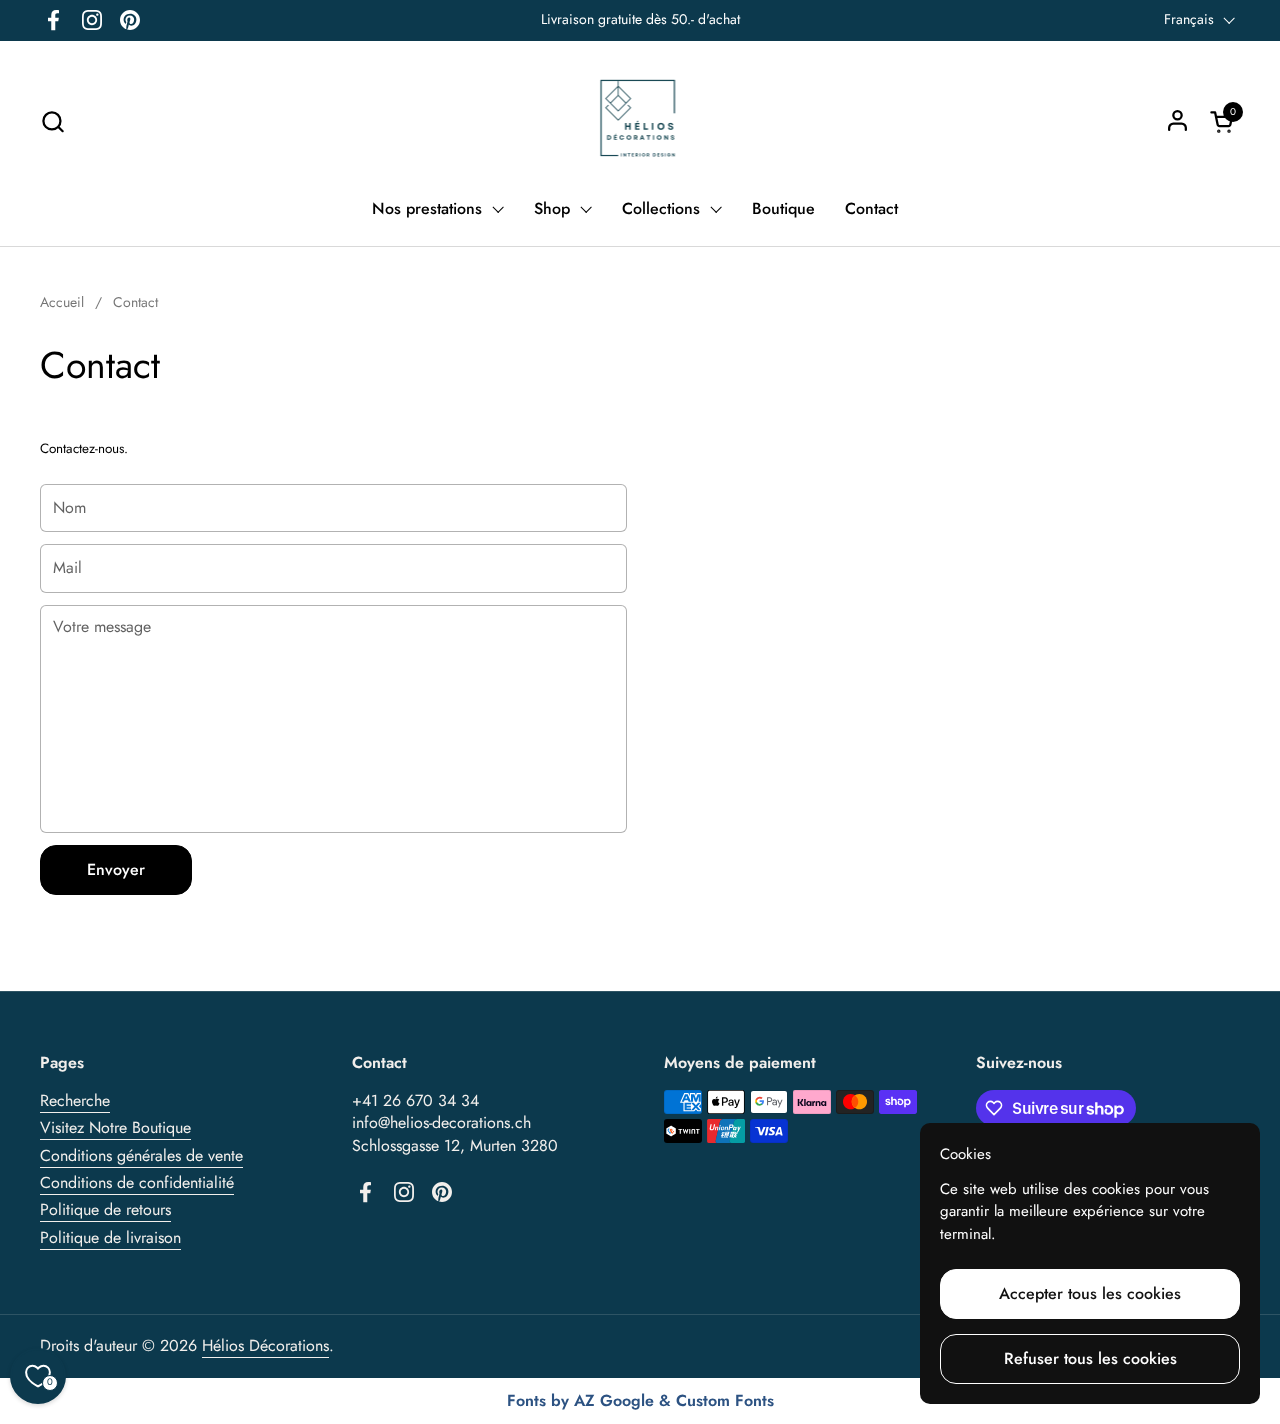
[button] (52, 121)
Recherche (75, 1100)
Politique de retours (105, 1209)
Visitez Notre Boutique (115, 1127)
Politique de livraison (110, 1237)
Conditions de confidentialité (137, 1182)
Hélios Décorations (265, 1345)
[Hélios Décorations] (640, 121)
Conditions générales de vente (141, 1155)
